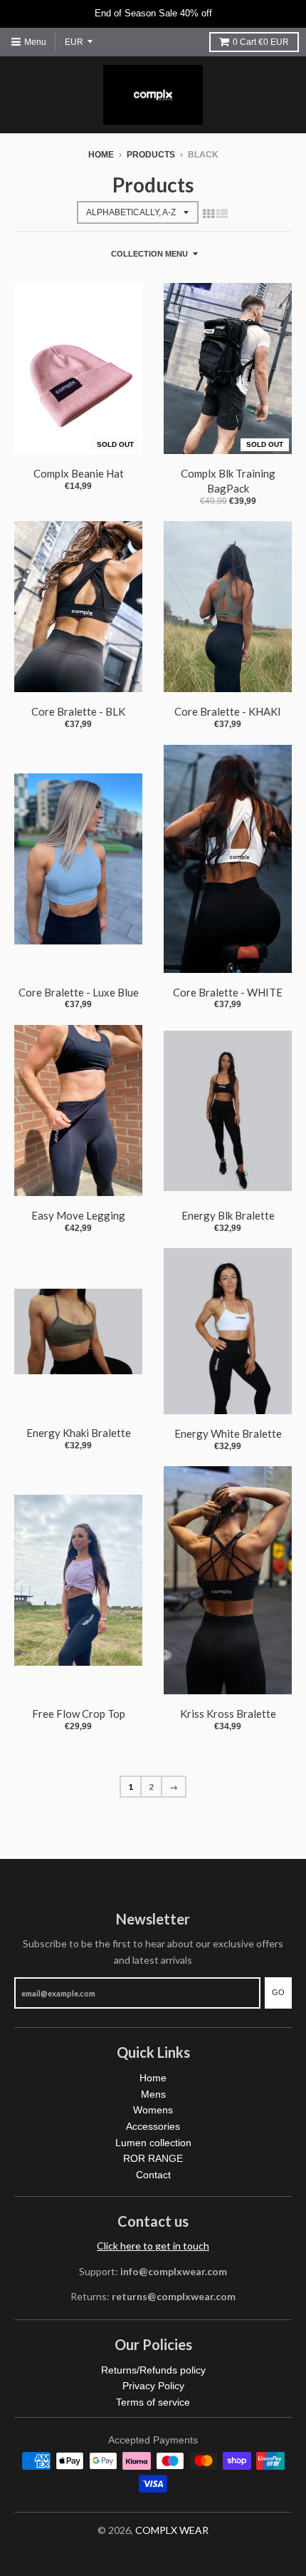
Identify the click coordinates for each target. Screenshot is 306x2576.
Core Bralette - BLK (78, 711)
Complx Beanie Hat (79, 473)
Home (101, 155)
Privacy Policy (153, 2386)
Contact (153, 2175)
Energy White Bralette (228, 1433)
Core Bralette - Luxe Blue (79, 992)
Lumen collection (153, 2143)
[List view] (222, 213)
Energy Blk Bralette (228, 1215)
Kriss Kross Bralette (228, 1714)
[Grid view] (209, 213)
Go (278, 1992)
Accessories (153, 2126)
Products (151, 155)
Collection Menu (149, 254)
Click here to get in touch (153, 2246)
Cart (261, 42)
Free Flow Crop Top (79, 1714)
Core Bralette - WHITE (228, 992)
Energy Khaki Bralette (79, 1433)
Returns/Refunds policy (153, 2370)
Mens (153, 2094)
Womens (153, 2110)
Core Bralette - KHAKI (228, 711)
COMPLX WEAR (172, 2530)
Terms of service (153, 2402)
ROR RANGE (153, 2158)
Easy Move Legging (78, 1215)
